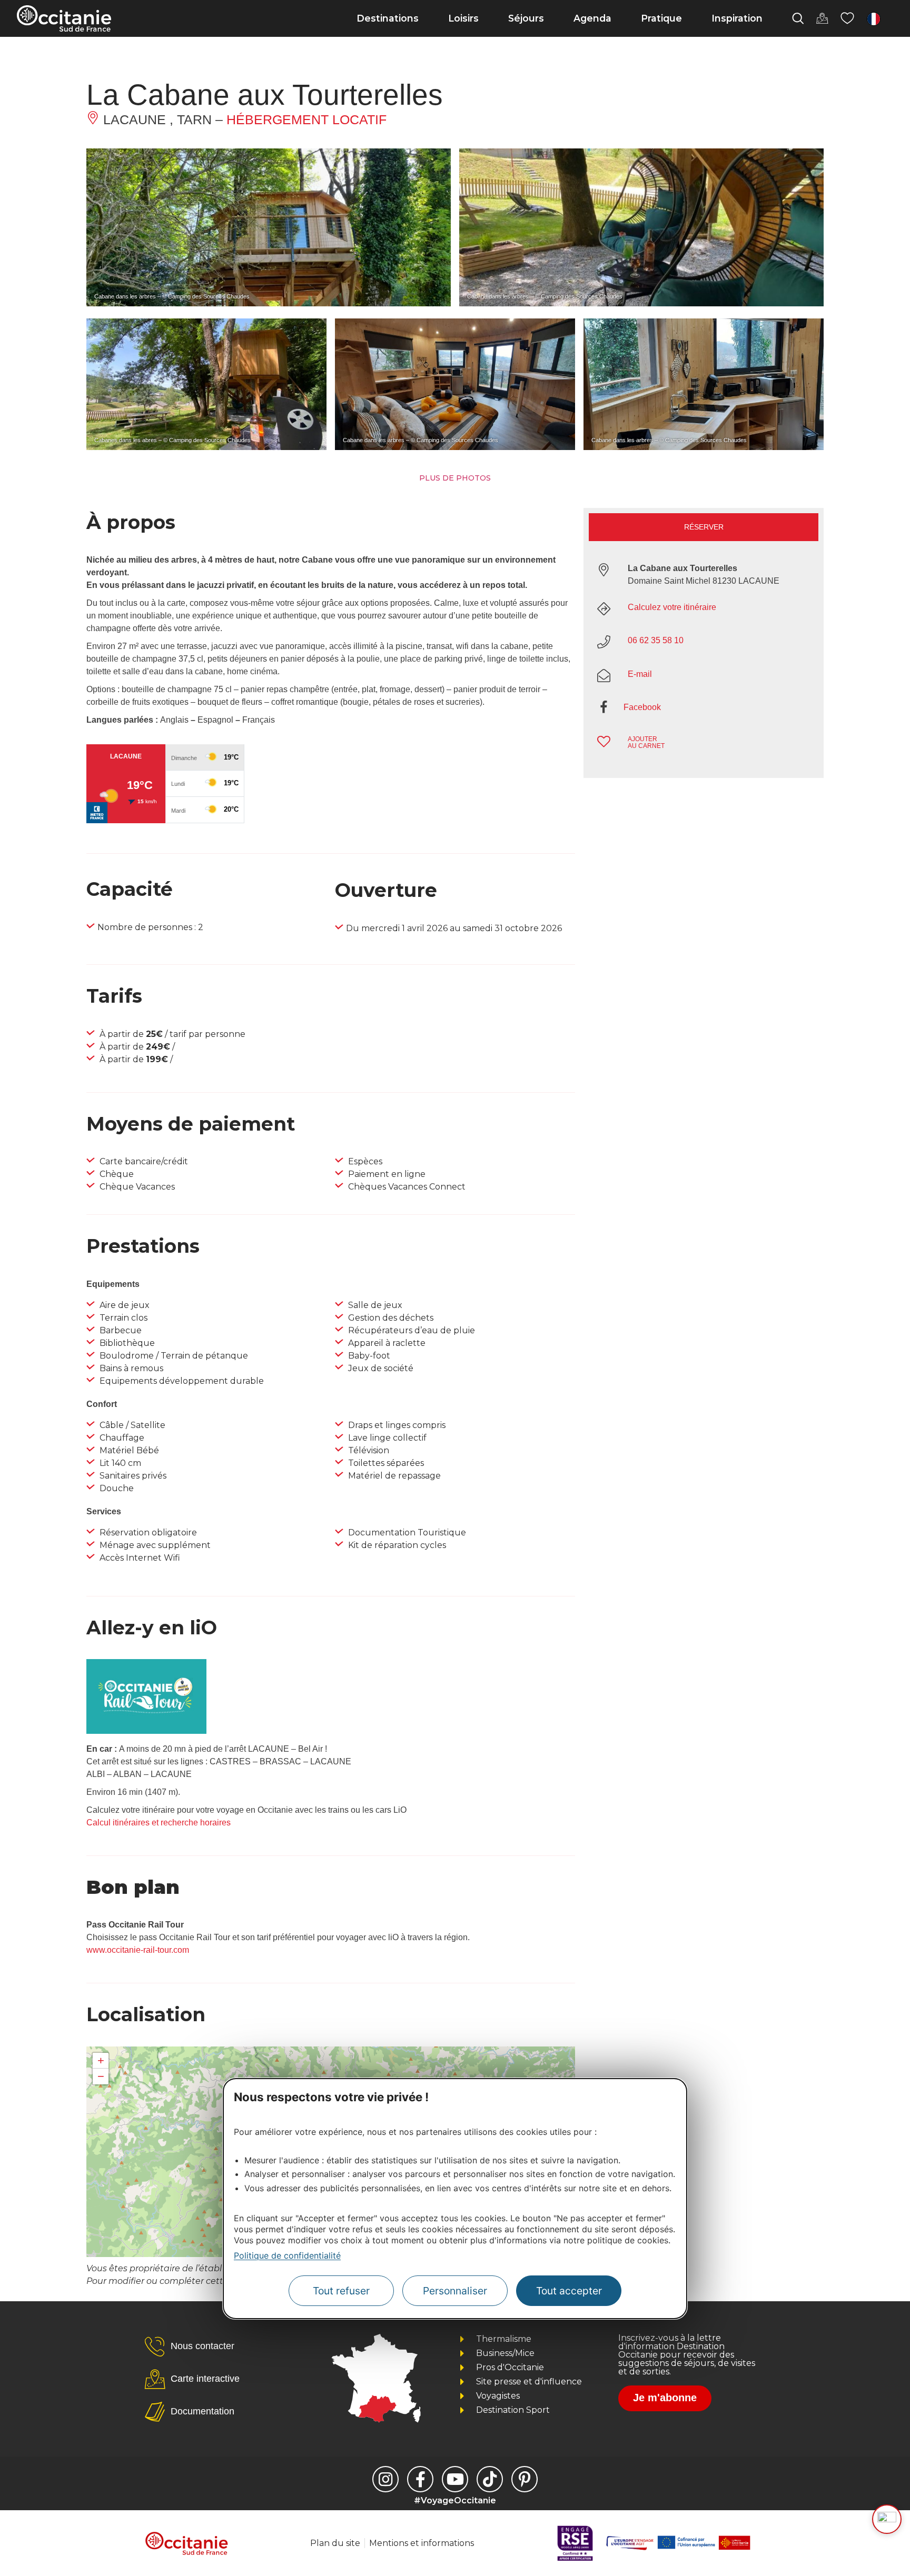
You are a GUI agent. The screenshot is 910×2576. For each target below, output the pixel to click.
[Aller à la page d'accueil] (64, 18)
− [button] (101, 2076)
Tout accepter (569, 2291)
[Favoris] (847, 18)
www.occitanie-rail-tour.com (138, 1950)
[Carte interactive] (822, 18)
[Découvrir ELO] (887, 2519)
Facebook (642, 707)
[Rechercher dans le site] (798, 18)
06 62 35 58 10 (656, 640)
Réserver (704, 527)
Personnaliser (455, 2291)
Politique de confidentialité (287, 2255)
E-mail (640, 674)
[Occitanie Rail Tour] (146, 1731)
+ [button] (101, 2060)
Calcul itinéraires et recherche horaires (159, 1823)
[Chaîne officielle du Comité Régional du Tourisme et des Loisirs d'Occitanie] (455, 2479)
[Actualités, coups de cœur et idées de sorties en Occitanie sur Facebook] (420, 2479)
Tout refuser (341, 2291)
